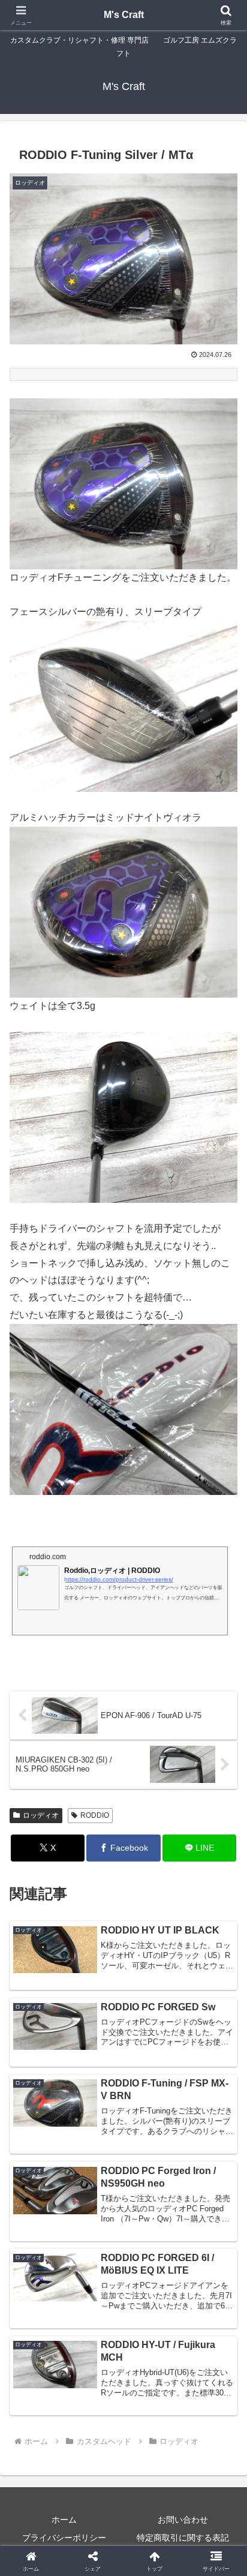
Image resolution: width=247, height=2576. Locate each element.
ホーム (64, 2520)
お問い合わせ (183, 2520)
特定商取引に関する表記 (183, 2538)
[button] (222, 1862)
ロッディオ (41, 1815)
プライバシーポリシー (64, 2538)
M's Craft (124, 15)
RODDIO (95, 1815)
